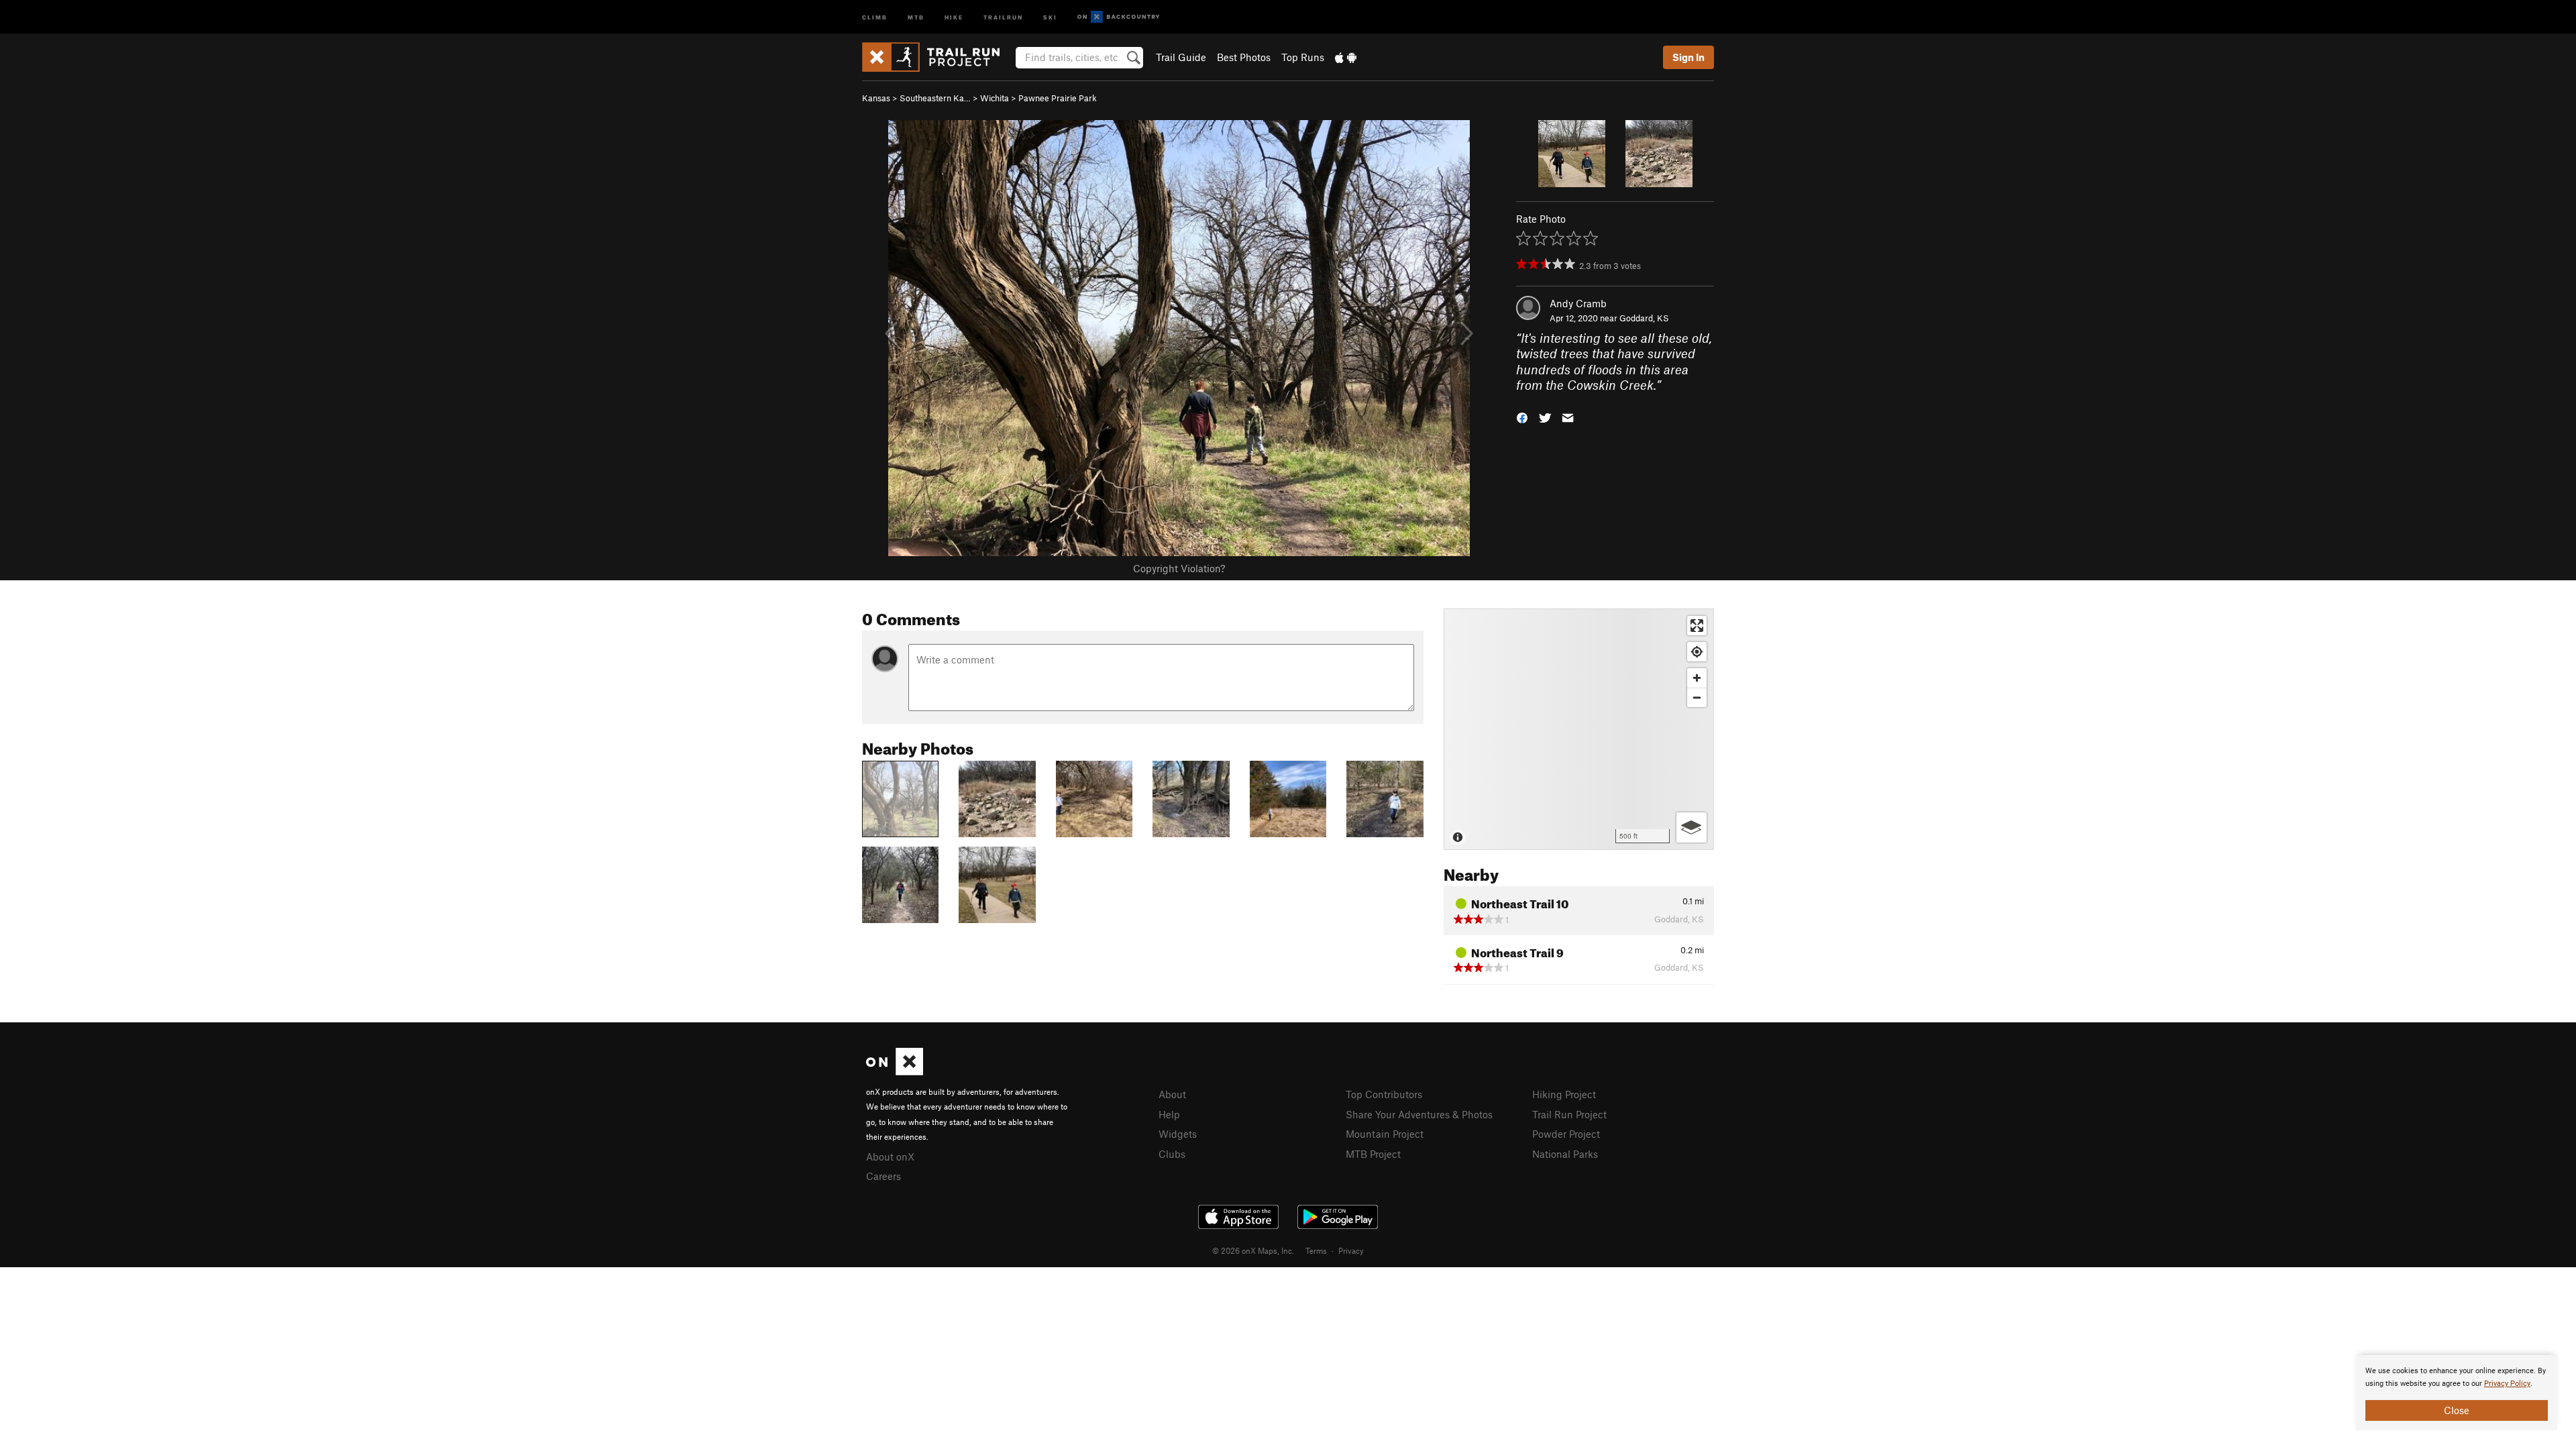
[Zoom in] (1697, 678)
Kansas (876, 98)
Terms (1316, 1250)
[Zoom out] (1697, 697)
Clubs (1172, 1154)
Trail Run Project (1569, 1114)
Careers (883, 1176)
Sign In (1688, 57)
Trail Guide (1181, 57)
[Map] (1579, 729)
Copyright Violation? (1179, 568)
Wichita (995, 98)
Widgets (1178, 1134)
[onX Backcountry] (1119, 17)
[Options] (1692, 827)
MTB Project (1373, 1154)
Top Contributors (1384, 1094)
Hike (954, 16)
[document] (2457, 1393)
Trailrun (1003, 16)
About (1172, 1094)
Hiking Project (1564, 1094)
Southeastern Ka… (935, 98)
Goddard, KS (1644, 318)
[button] (1522, 416)
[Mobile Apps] (1346, 57)
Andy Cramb (1578, 303)
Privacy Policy (2507, 1384)
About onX (890, 1157)
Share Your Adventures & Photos (1419, 1114)
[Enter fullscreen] (1697, 626)
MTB (916, 16)
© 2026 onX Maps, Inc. (1253, 1250)
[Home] (937, 57)
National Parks (1565, 1154)
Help (1169, 1114)
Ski (1050, 16)
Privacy (1351, 1250)
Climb (875, 16)
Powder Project (1566, 1134)
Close (2457, 1410)
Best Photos (1244, 57)
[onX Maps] (895, 1071)
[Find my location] (1697, 652)
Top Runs (1303, 57)
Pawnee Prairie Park (1058, 98)
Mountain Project (1385, 1134)
